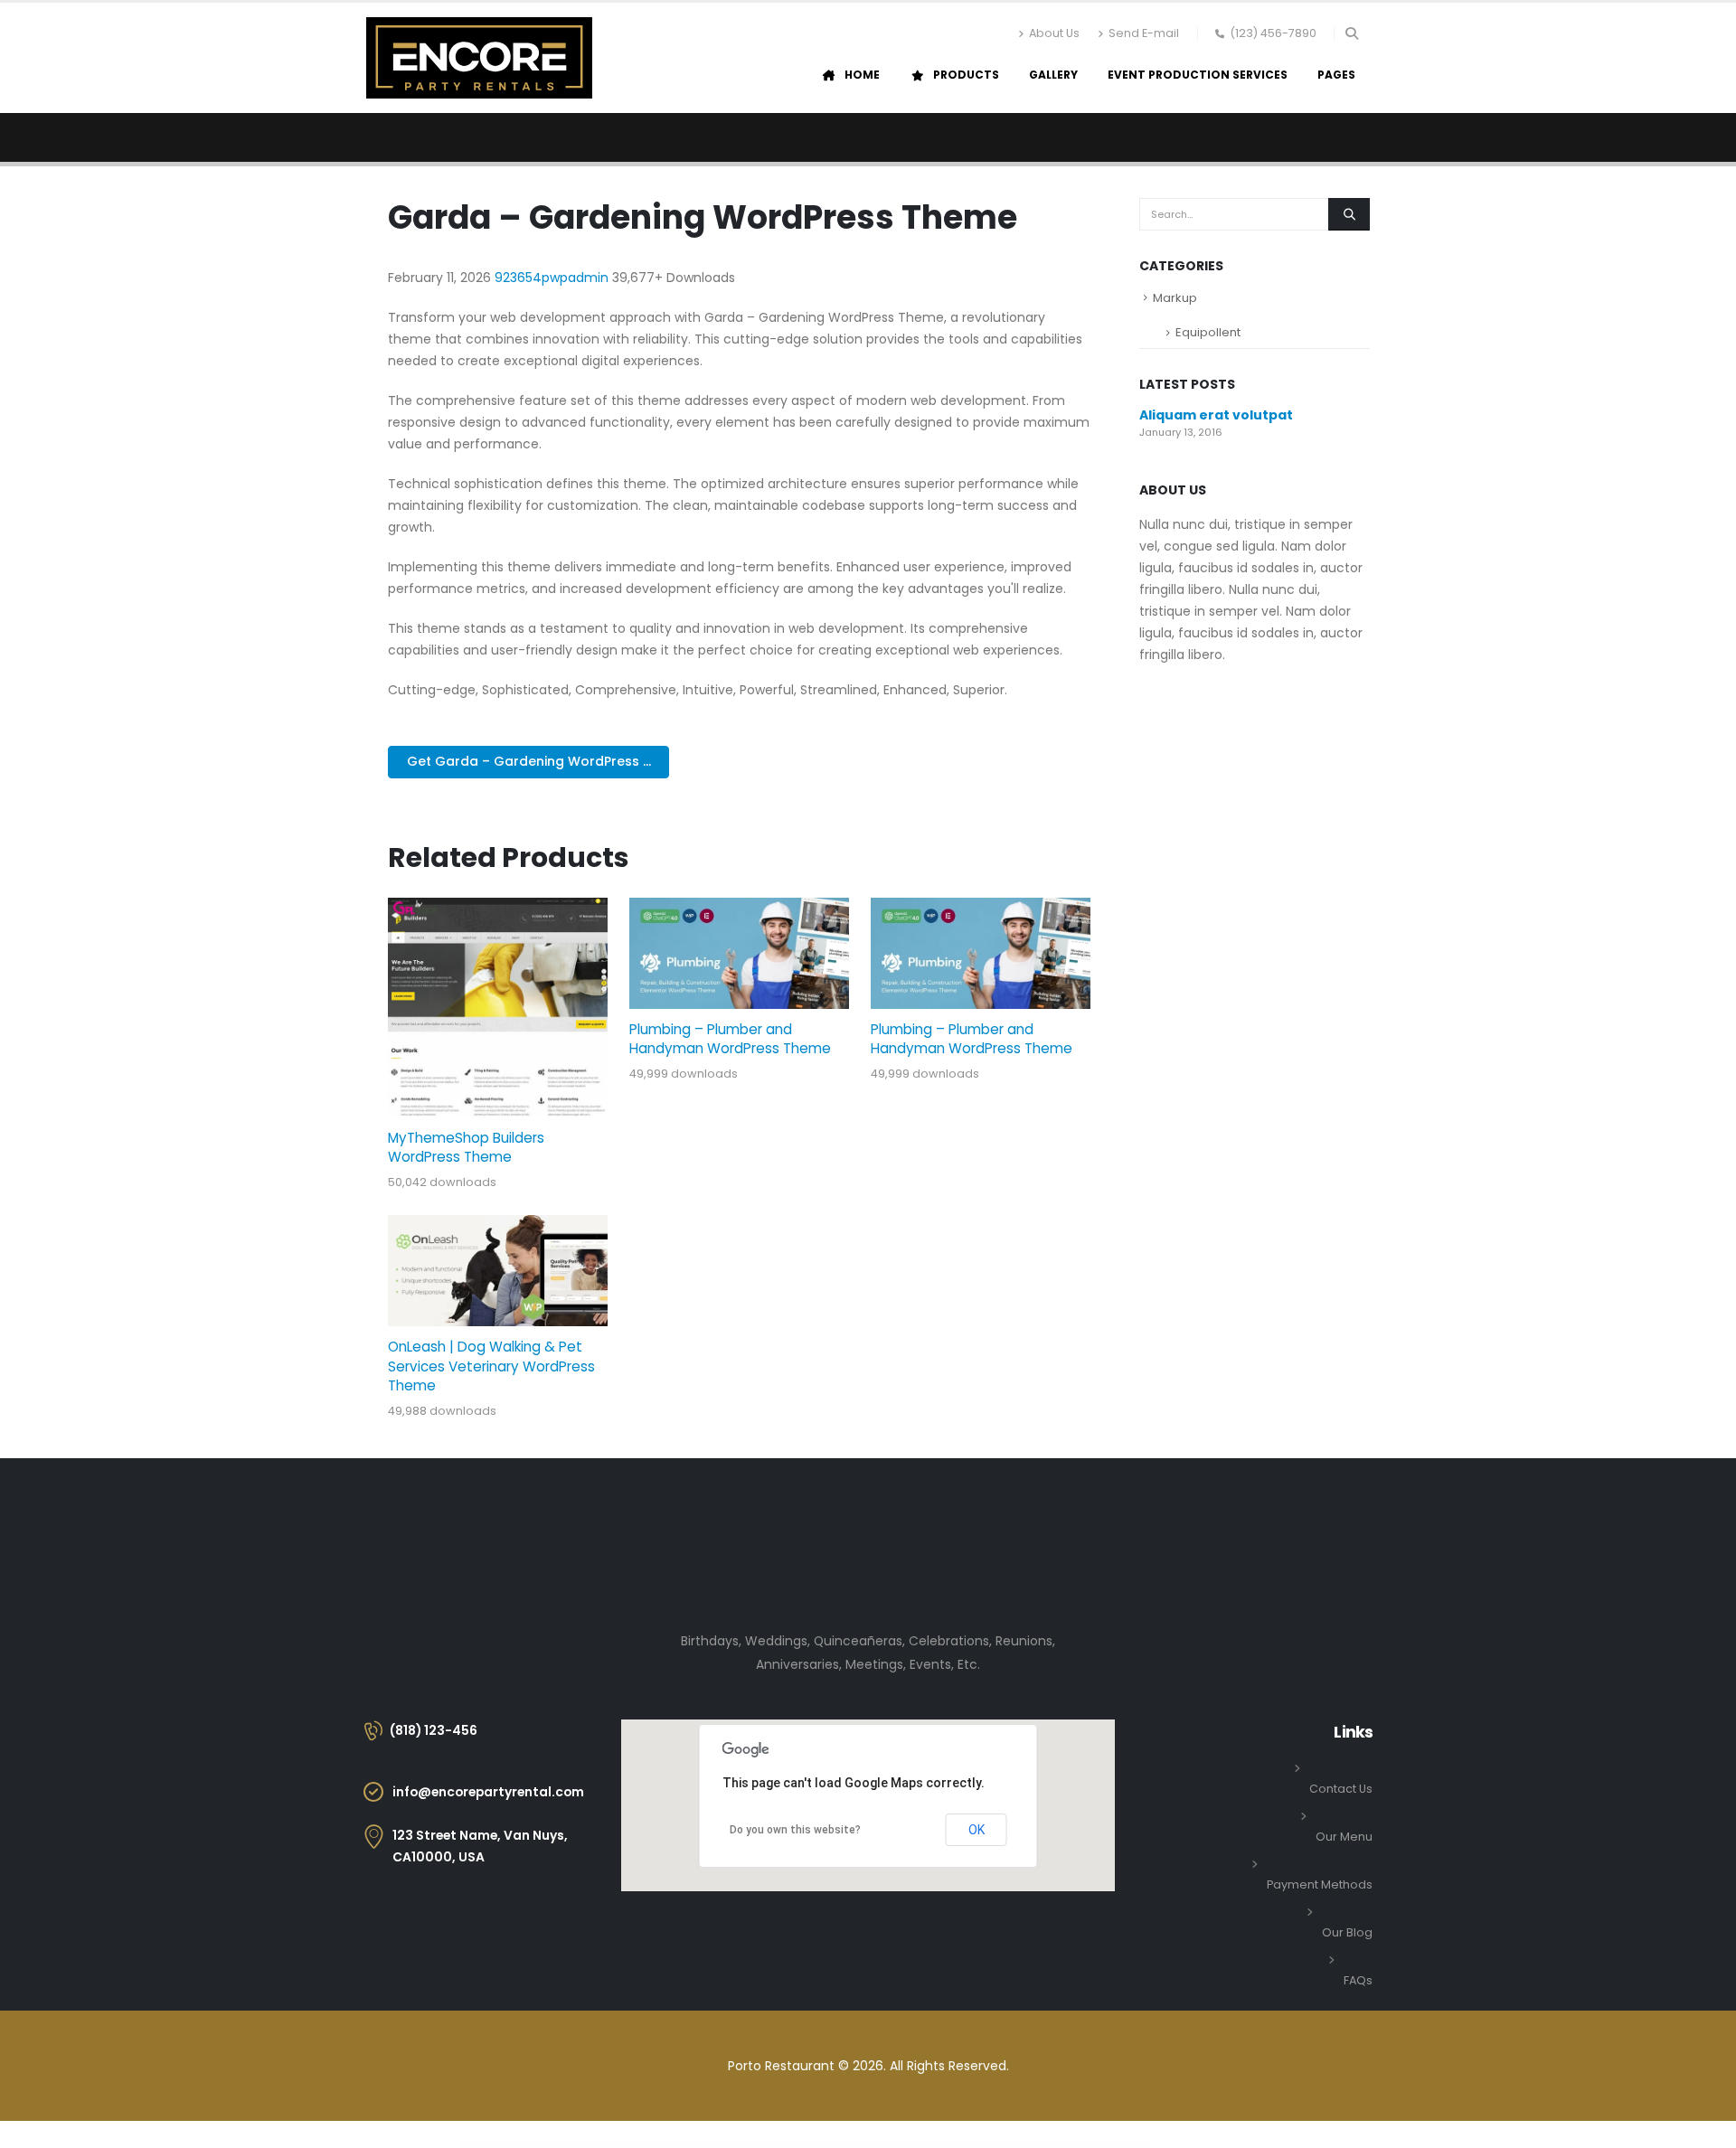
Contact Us (1341, 1789)
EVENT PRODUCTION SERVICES (1198, 75)
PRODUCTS (966, 75)
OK (976, 1830)
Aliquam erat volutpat (1216, 415)
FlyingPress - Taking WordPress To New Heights (768, 2145)
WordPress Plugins (614, 2145)
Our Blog (1347, 1932)
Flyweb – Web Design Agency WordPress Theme (868, 2145)
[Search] (1349, 214)
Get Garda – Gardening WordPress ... (529, 761)
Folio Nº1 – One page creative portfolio (1112, 2145)
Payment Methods (1320, 1884)
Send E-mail (1144, 33)
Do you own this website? (795, 1830)
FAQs (1358, 1980)
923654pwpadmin (553, 278)
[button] (1351, 33)
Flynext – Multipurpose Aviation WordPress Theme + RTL (818, 2145)
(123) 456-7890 (1273, 33)
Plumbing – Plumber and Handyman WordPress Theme (730, 1039)
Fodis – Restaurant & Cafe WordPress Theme (1071, 2145)
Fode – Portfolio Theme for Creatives (976, 2145)
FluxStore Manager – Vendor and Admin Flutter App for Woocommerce (711, 2145)
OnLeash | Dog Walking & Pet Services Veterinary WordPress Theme (491, 1366)
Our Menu (1344, 1837)
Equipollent (1208, 332)
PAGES (1336, 75)
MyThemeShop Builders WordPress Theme (466, 1147)
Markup (1175, 298)
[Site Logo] (479, 58)
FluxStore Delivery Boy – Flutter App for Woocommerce (651, 2145)
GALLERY (1053, 75)
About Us (1054, 33)
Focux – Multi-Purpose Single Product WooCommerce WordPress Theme (924, 2145)
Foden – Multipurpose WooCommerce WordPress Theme (1022, 2145)
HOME (862, 75)
